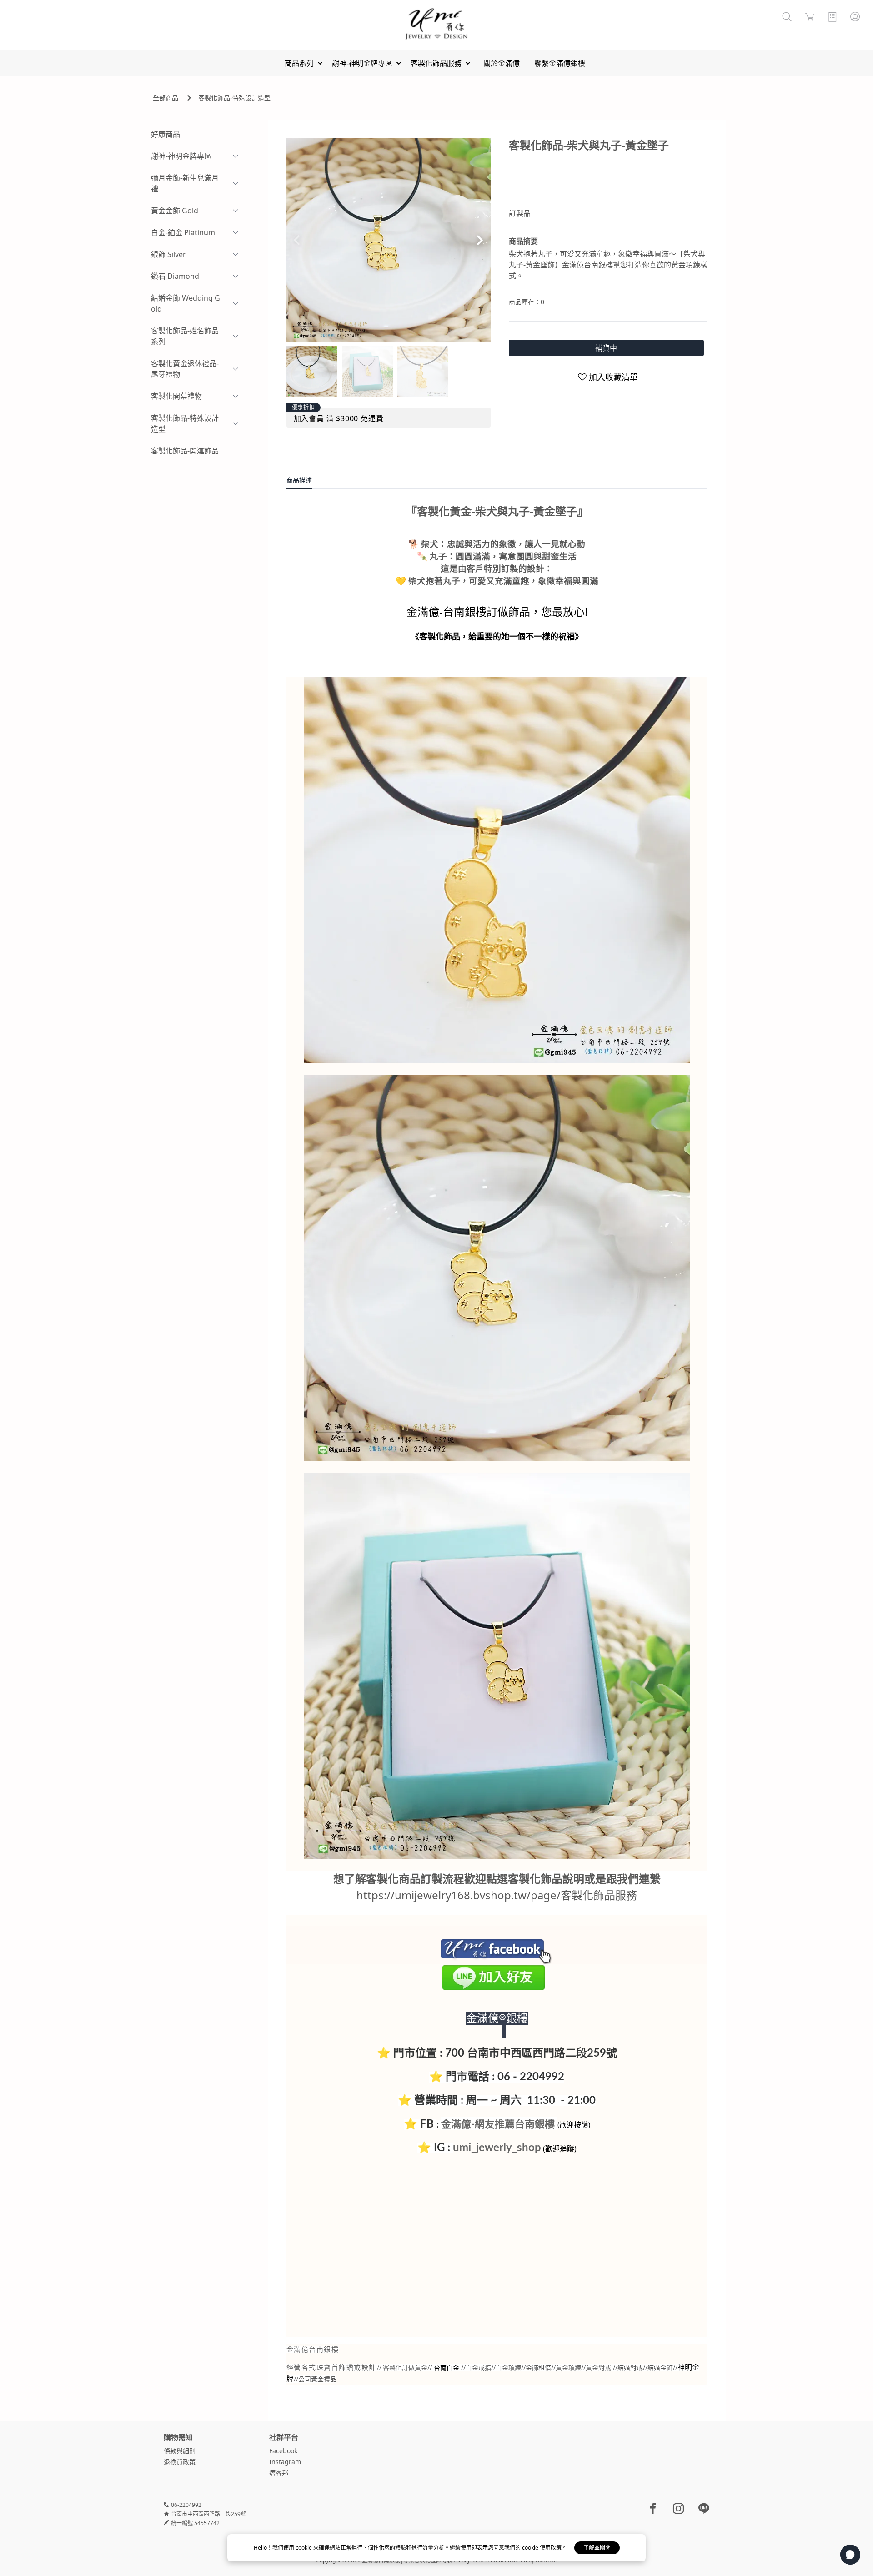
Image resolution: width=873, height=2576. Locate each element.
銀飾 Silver (168, 254)
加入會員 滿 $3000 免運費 (339, 418)
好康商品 (166, 134)
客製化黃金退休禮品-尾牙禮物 (185, 369)
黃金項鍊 (568, 2367)
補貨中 (606, 348)
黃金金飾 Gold (175, 211)
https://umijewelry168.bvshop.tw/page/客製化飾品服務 (497, 1895)
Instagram (285, 2462)
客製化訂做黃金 (405, 2368)
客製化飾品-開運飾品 (185, 451)
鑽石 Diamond (175, 276)
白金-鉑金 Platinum (183, 232)
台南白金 (447, 2368)
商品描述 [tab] (299, 480)
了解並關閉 (597, 2548)
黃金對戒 (598, 2367)
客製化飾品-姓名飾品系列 (185, 336)
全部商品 (166, 98)
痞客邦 (279, 2473)
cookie (304, 2548)
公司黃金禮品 (317, 2379)
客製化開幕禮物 (176, 396)
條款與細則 (180, 2451)
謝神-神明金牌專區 (181, 156)
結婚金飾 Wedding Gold (186, 303)
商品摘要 (523, 241)
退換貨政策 (180, 2462)
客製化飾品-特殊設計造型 (234, 98)
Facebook (283, 2451)
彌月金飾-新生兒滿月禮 (185, 183)
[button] (480, 240)
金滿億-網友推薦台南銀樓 (498, 2124)
